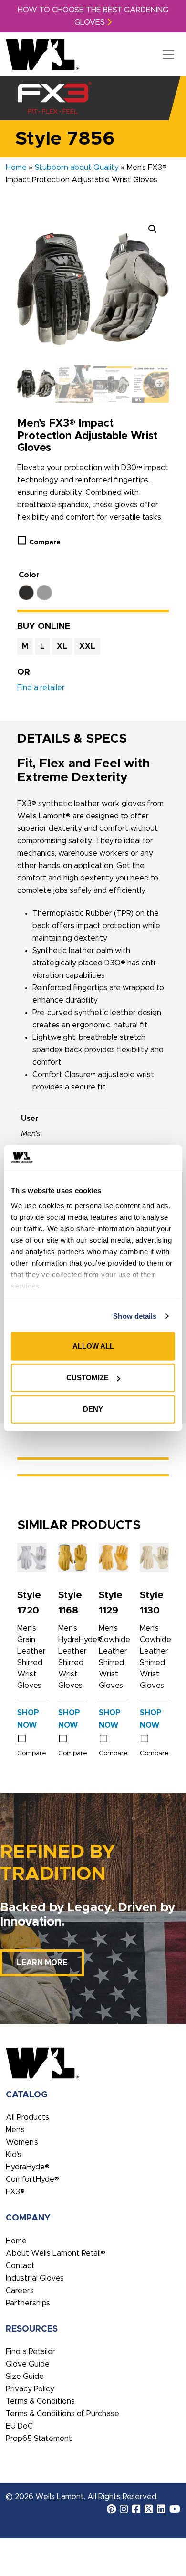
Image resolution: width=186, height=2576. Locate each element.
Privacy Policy (30, 2389)
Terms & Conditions (40, 2401)
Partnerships (28, 2303)
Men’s (15, 2130)
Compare (45, 542)
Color (29, 575)
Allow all (93, 1346)
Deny (93, 1409)
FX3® (15, 2192)
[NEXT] (159, 384)
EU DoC (19, 2426)
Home (16, 168)
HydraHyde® (28, 2167)
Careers (20, 2291)
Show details (135, 1316)
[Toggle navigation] (168, 54)
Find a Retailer (31, 2352)
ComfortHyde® (32, 2179)
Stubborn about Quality (77, 168)
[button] (153, 229)
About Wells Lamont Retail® (56, 2253)
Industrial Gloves (35, 2278)
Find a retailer (41, 688)
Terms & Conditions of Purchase (62, 2414)
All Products (27, 2117)
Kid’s (14, 2155)
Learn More (42, 1963)
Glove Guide (28, 2364)
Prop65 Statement (39, 2439)
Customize (88, 1377)
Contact (20, 2266)
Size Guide (25, 2377)
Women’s (22, 2142)
